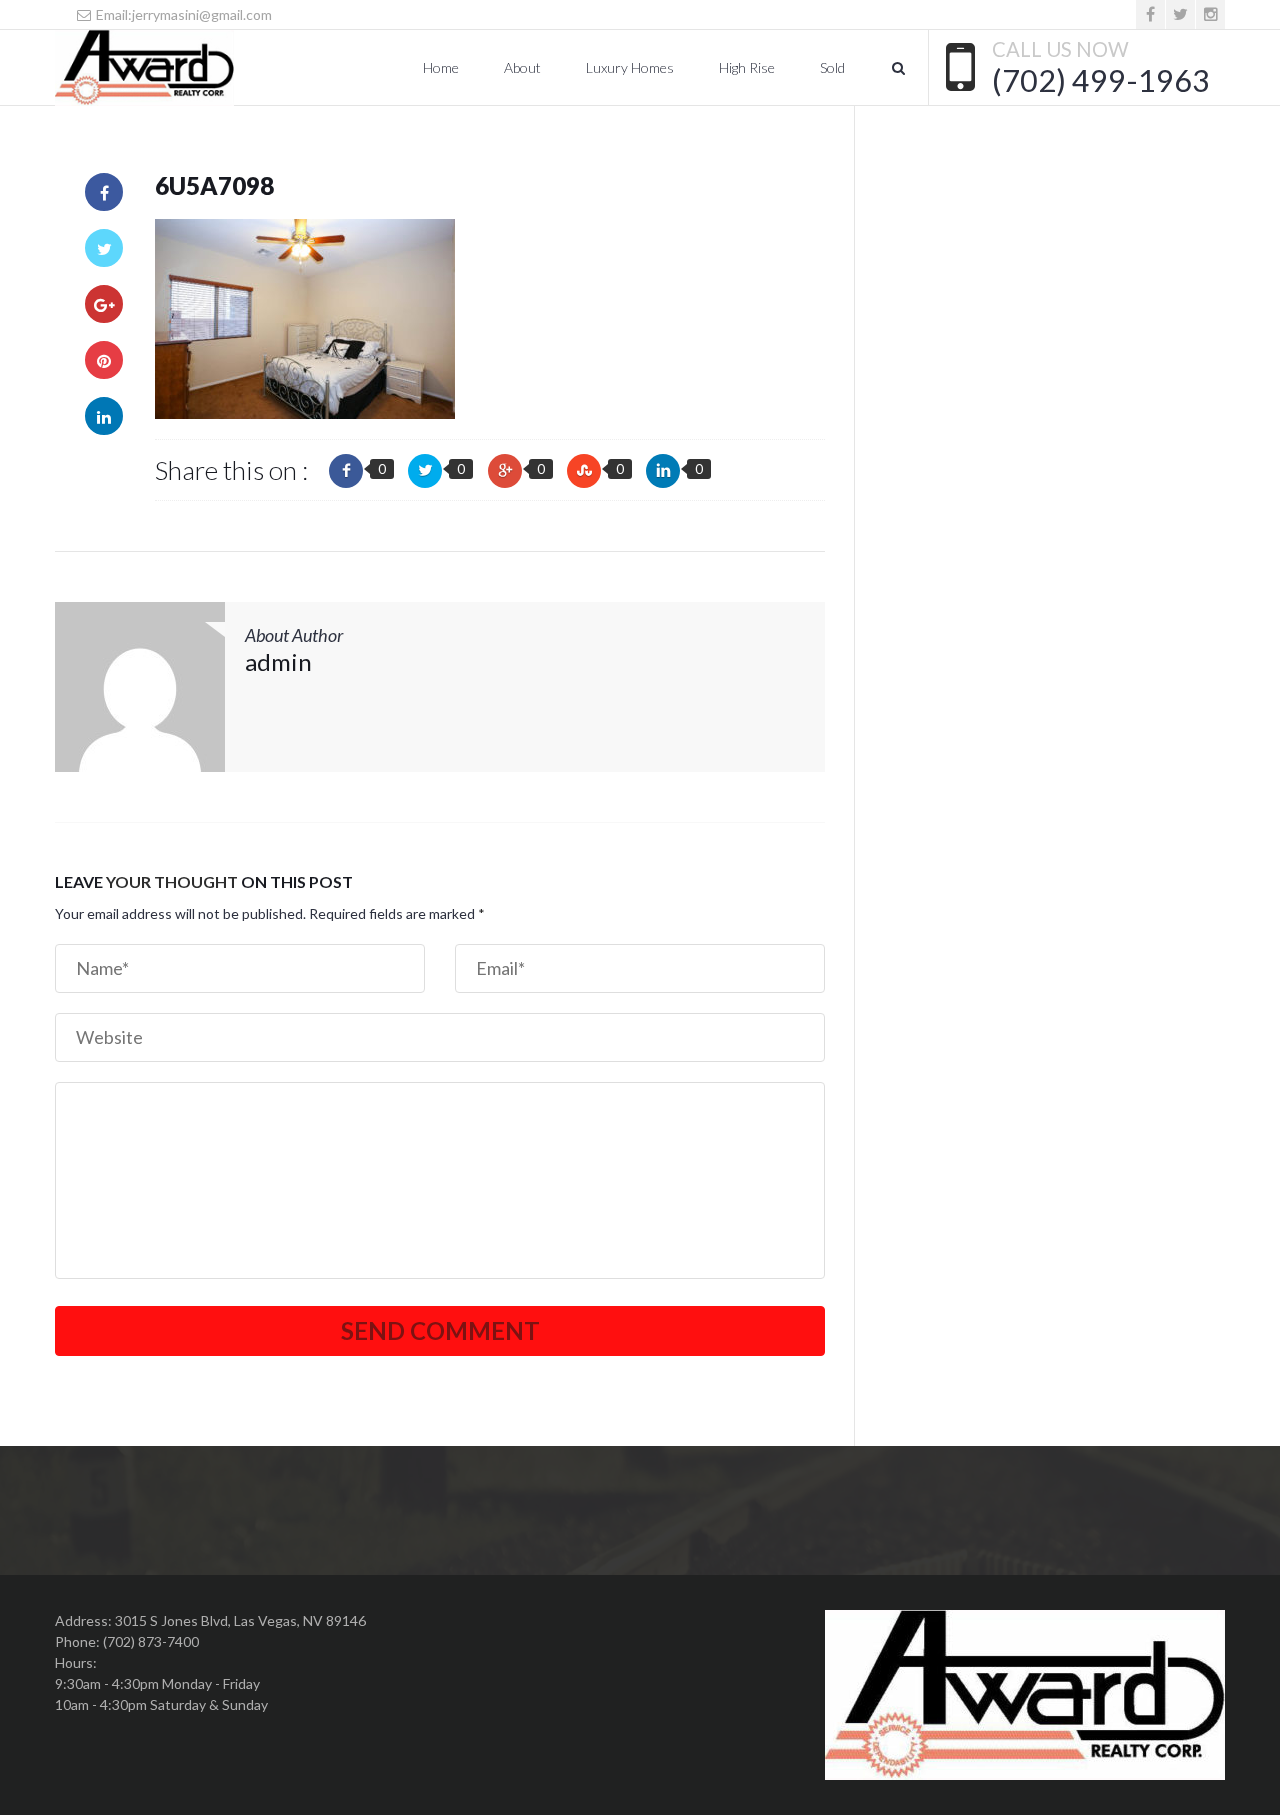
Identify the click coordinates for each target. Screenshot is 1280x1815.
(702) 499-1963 (1101, 80)
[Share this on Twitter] (425, 471)
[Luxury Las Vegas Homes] (144, 68)
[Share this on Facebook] (346, 471)
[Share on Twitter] (104, 248)
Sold (832, 67)
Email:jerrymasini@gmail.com (182, 14)
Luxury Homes (630, 67)
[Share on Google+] (104, 304)
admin (278, 661)
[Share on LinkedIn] (104, 416)
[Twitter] (1180, 14)
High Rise (747, 67)
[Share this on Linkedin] (663, 471)
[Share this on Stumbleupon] (584, 471)
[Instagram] (1210, 14)
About (522, 67)
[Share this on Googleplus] (505, 471)
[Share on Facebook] (104, 192)
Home (441, 67)
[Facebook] (1150, 14)
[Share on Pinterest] (104, 360)
